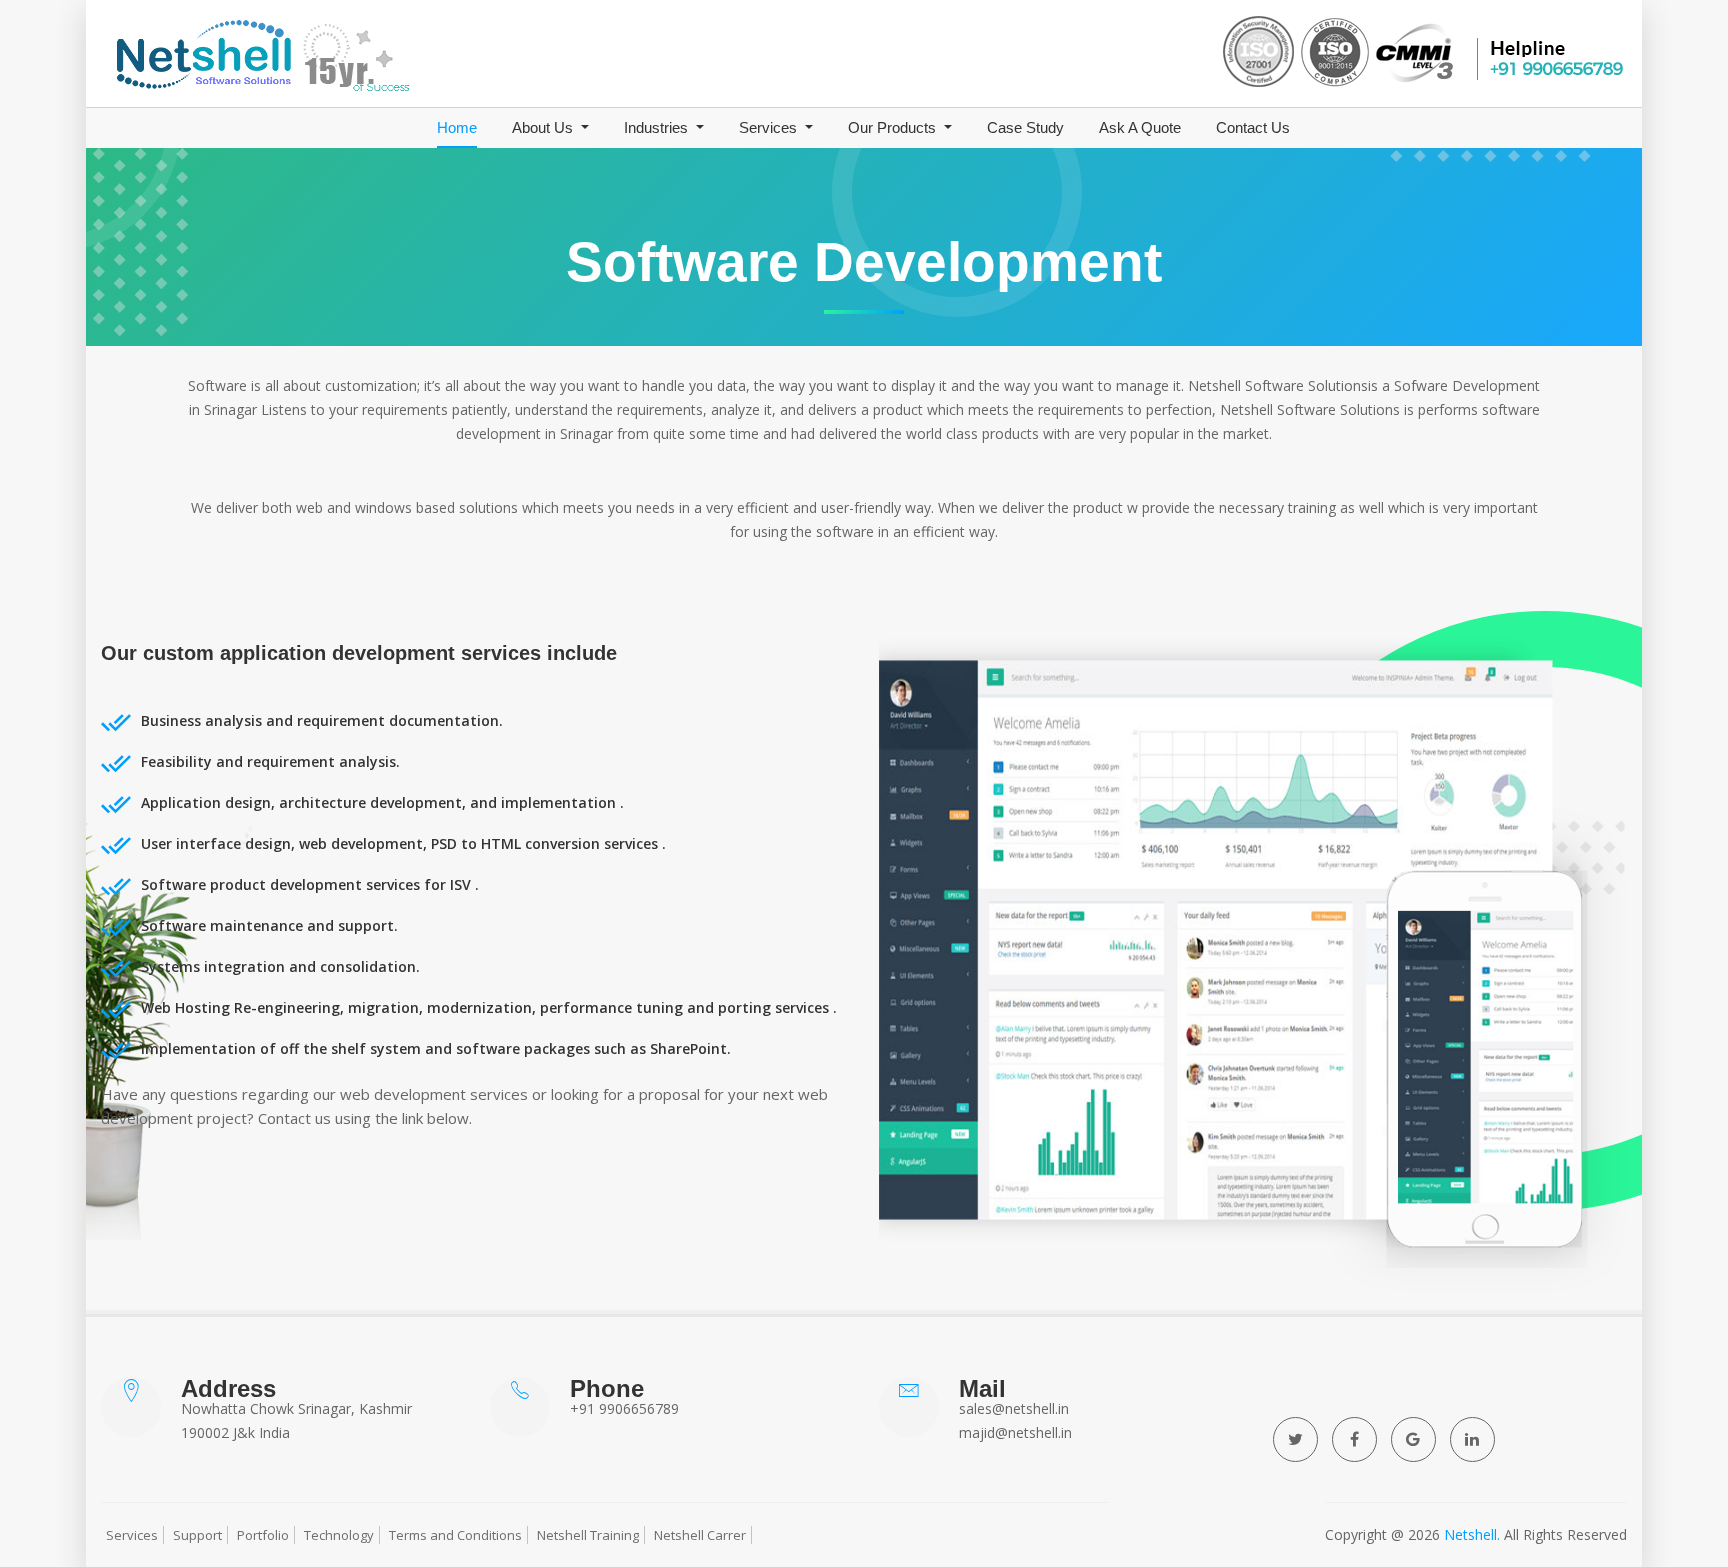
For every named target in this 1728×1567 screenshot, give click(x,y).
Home (457, 127)
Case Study (1025, 127)
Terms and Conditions (455, 1535)
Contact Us (1253, 127)
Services (132, 1535)
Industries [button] (658, 127)
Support (197, 1535)
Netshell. (1472, 1534)
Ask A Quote (1140, 127)
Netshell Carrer (700, 1535)
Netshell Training (588, 1535)
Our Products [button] (894, 127)
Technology (339, 1535)
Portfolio (263, 1535)
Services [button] (770, 127)
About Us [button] (544, 127)
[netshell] (345, 58)
